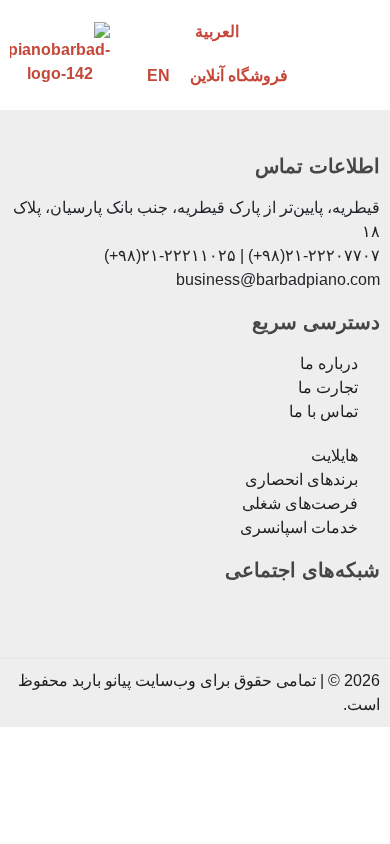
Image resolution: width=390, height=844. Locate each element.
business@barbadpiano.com (278, 279)
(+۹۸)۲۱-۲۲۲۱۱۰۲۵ (170, 255)
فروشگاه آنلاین (239, 75)
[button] (352, 53)
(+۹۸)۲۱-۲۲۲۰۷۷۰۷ (314, 255)
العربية (217, 31)
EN (158, 75)
